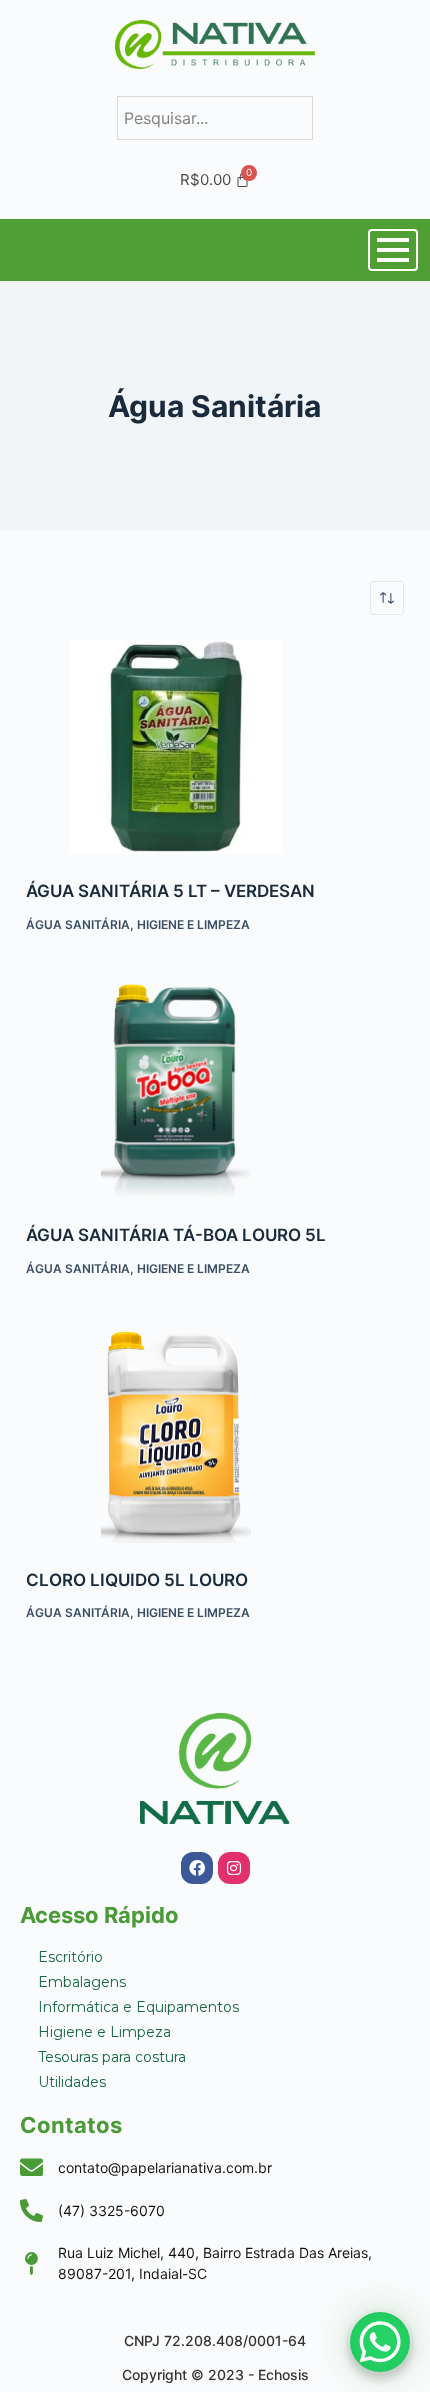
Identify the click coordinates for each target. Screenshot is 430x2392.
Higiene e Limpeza (193, 924)
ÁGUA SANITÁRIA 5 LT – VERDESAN (170, 891)
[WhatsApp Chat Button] (380, 2342)
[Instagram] (234, 1868)
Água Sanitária (78, 924)
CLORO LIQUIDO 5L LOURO (137, 1580)
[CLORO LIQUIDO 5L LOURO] (215, 1436)
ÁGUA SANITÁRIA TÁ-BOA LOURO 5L (176, 1235)
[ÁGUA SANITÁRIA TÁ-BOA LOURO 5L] (215, 1091)
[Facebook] (197, 1868)
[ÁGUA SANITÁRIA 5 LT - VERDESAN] (215, 747)
